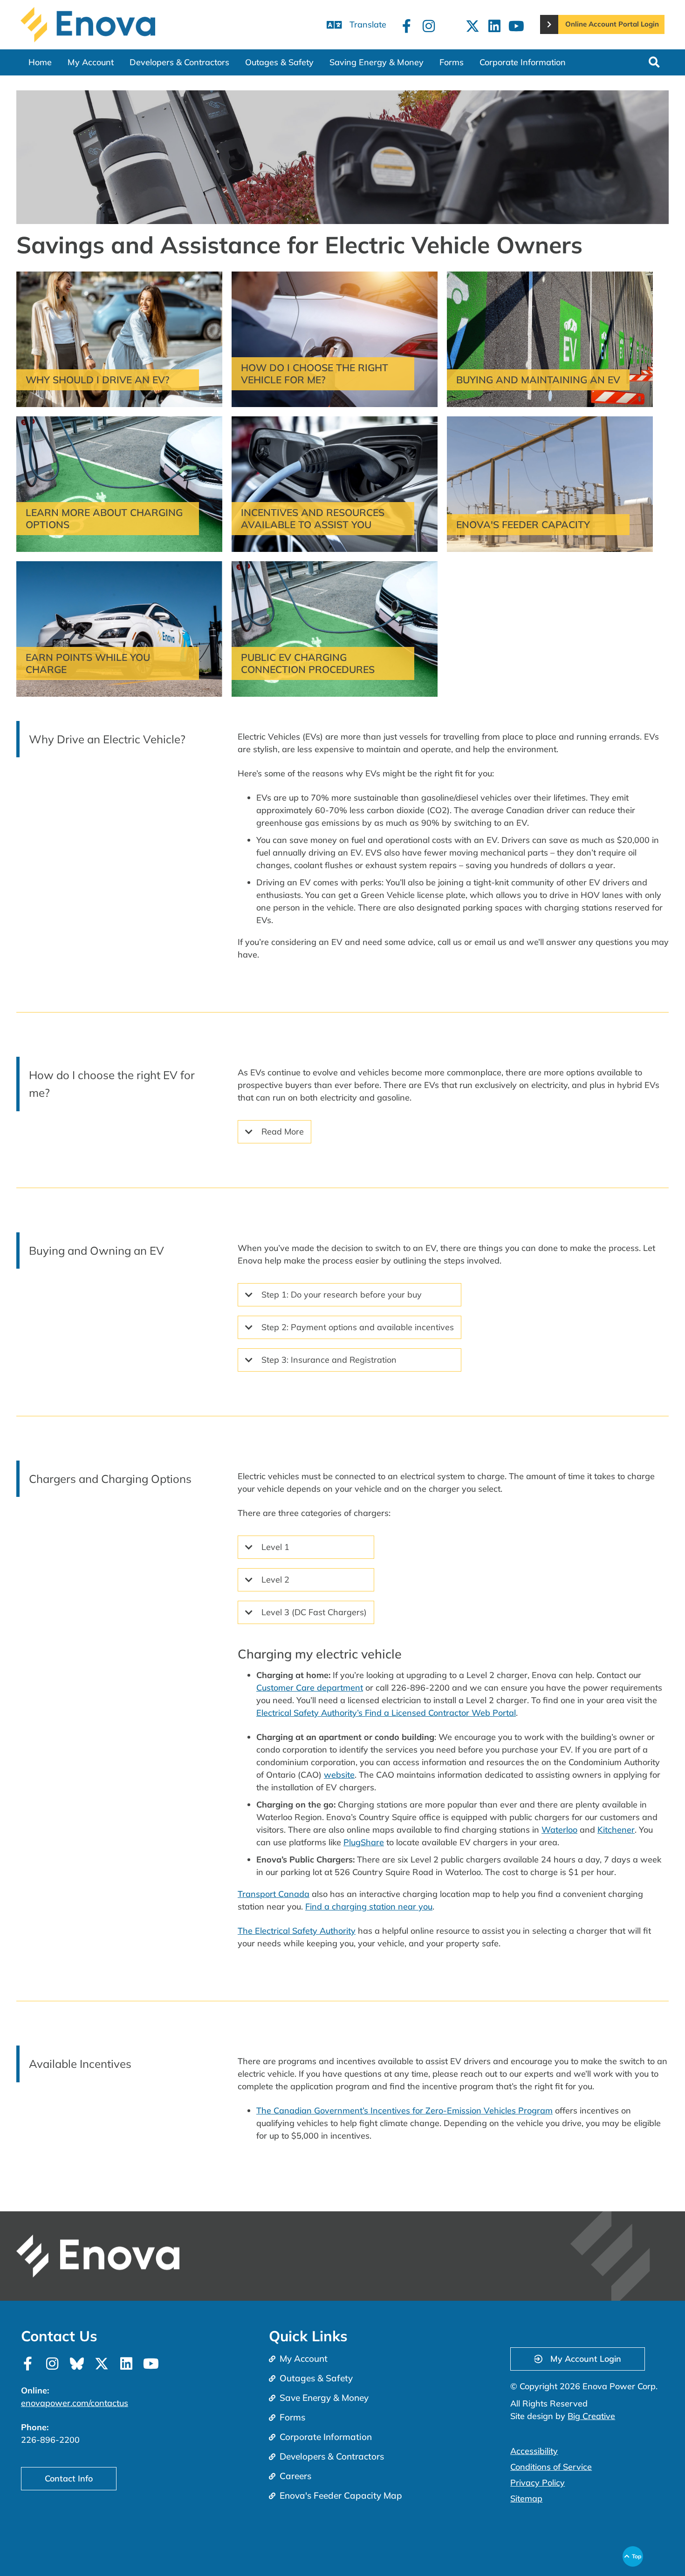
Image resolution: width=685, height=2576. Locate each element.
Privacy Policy (538, 2483)
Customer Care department (310, 1688)
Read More (283, 1132)
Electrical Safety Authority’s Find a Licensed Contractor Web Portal (386, 1713)
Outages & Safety (279, 62)
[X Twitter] (473, 26)
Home (40, 62)
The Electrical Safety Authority (297, 1931)
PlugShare (364, 1842)
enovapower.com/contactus (75, 2403)
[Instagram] (429, 26)
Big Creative (591, 2416)
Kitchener (616, 1830)
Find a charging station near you (369, 1907)
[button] (654, 62)
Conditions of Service (551, 2467)
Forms (452, 62)
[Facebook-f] (407, 26)
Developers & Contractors (179, 62)
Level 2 (275, 1580)
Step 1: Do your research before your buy (342, 1295)
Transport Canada (274, 1894)
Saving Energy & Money (377, 62)
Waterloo (559, 1830)
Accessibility (534, 2451)
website (339, 1775)
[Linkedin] (494, 26)
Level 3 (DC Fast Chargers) (314, 1612)
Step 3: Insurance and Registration (329, 1360)
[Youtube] (516, 26)
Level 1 (275, 1547)
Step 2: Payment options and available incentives (358, 1327)
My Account (91, 62)
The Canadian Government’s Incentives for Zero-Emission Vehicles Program (404, 2110)
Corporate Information (523, 62)
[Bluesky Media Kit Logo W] (77, 2364)
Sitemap (526, 2498)
